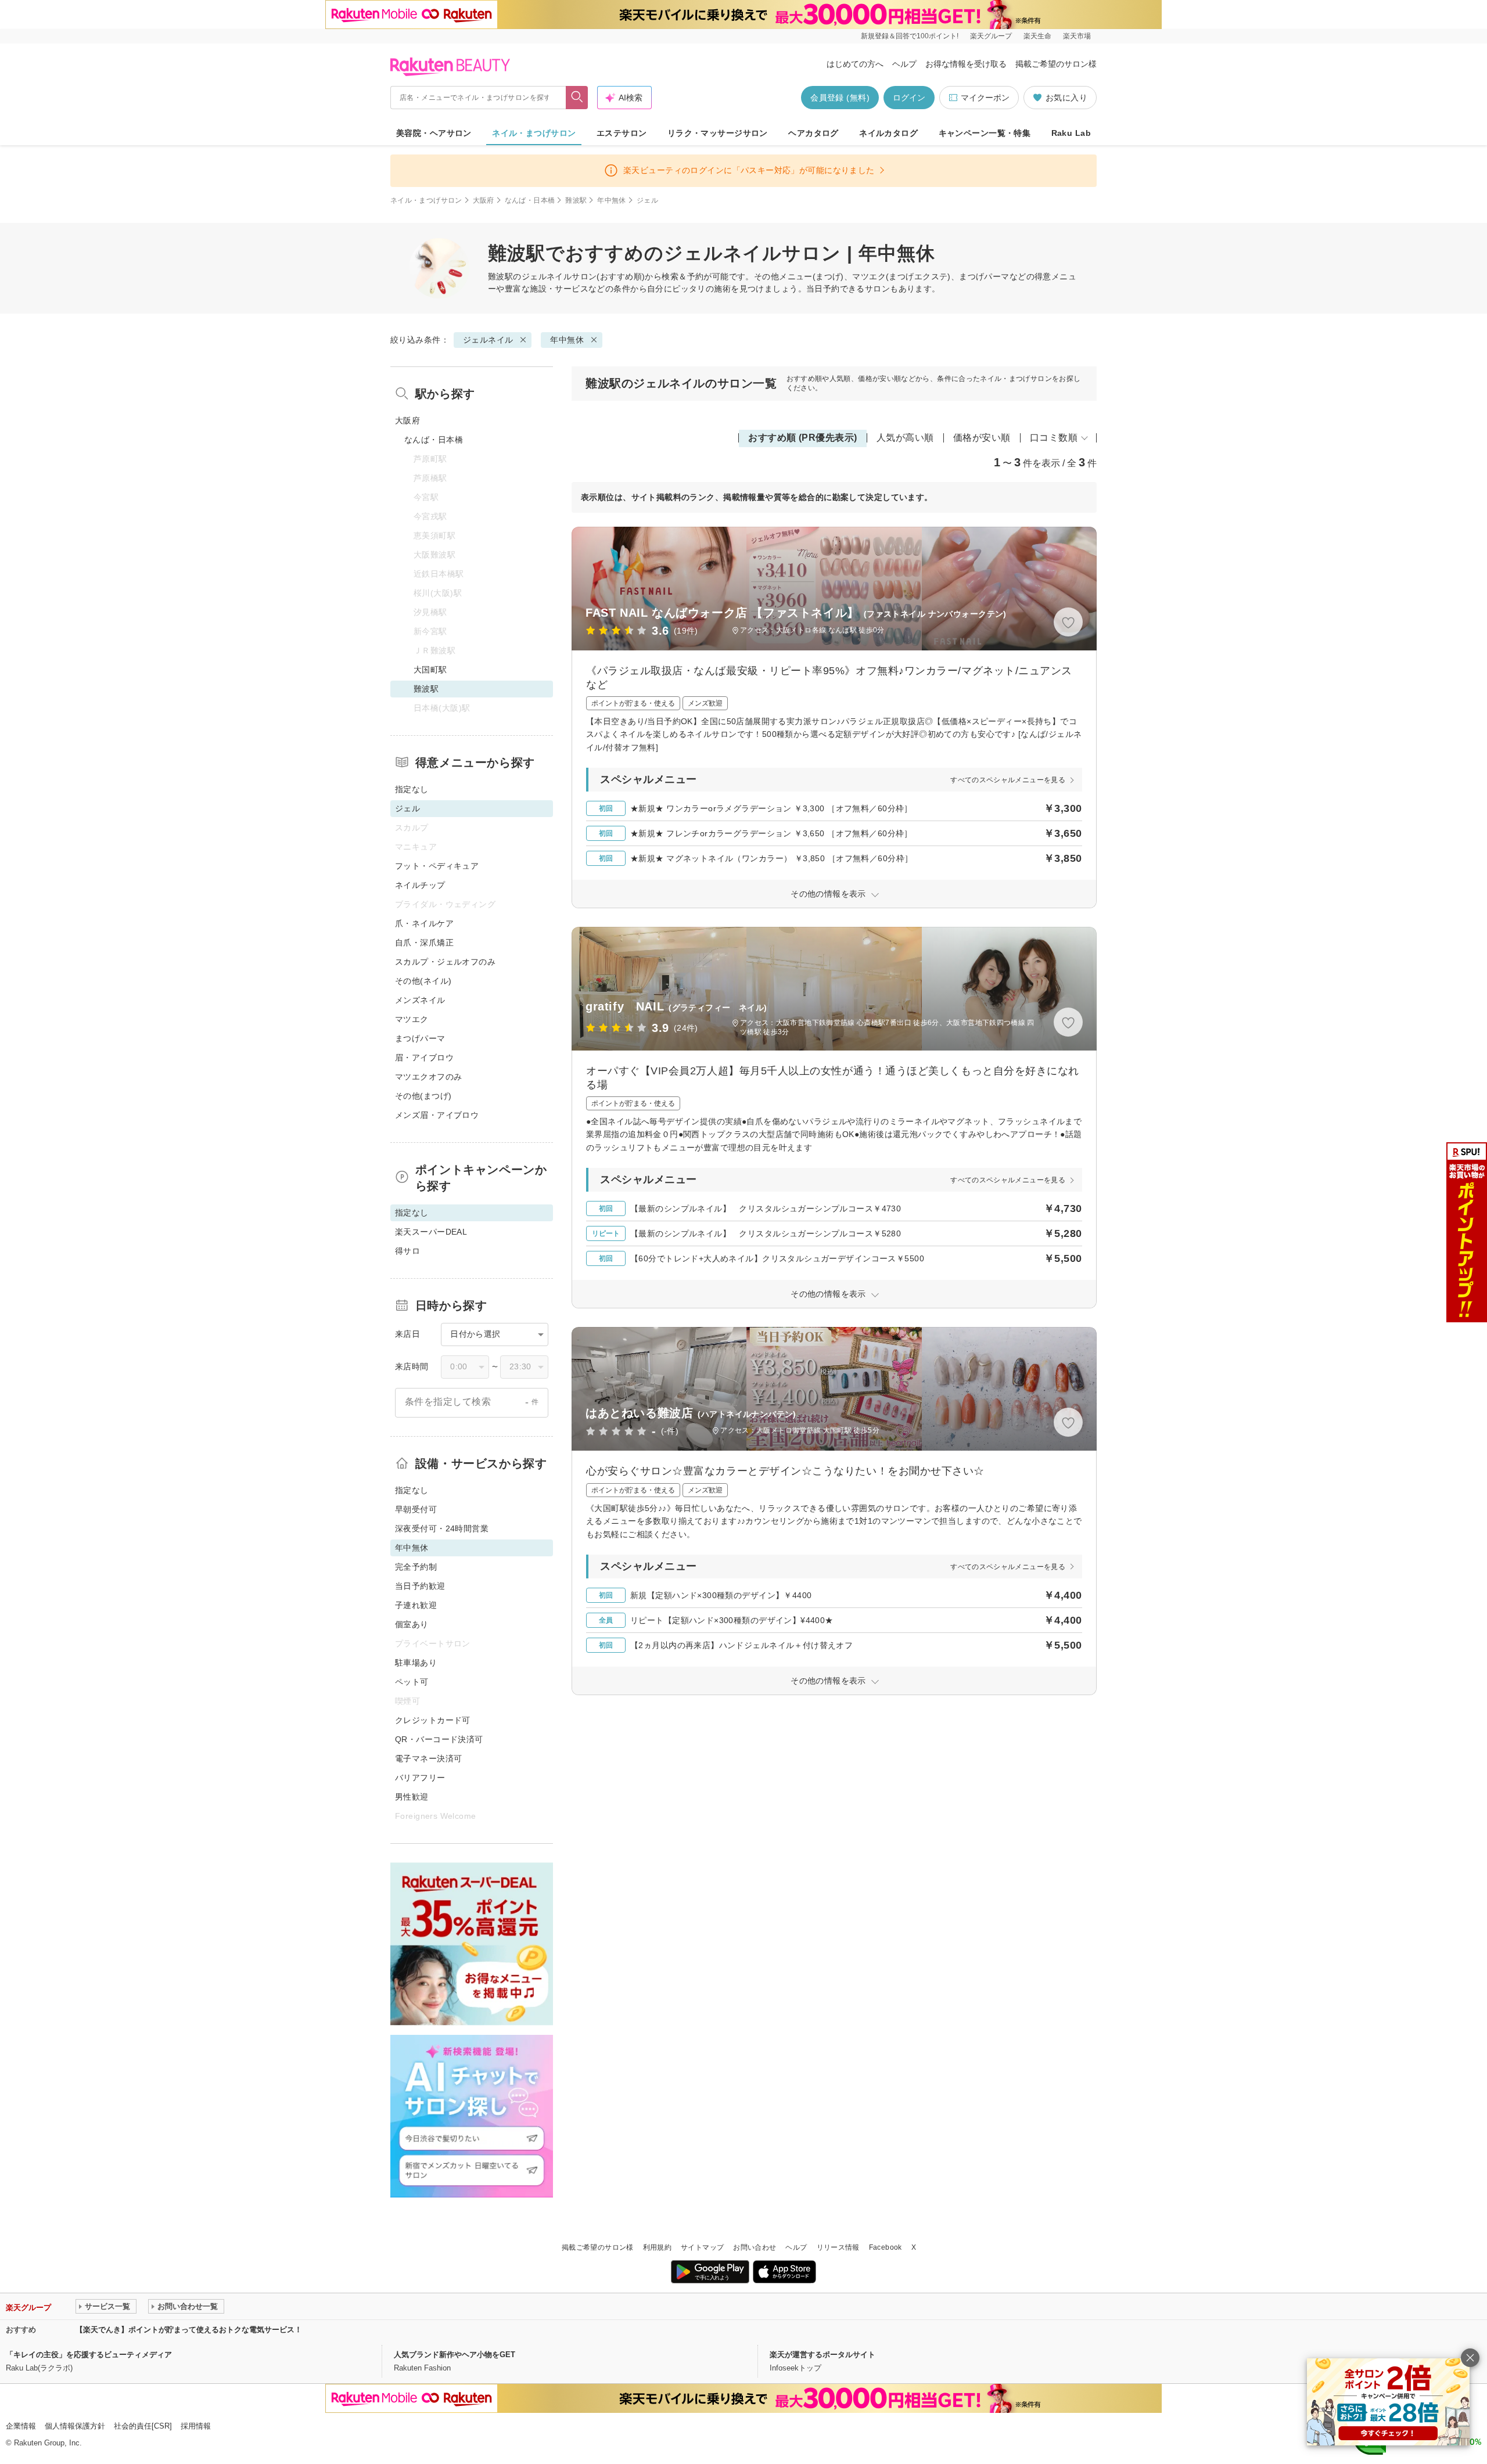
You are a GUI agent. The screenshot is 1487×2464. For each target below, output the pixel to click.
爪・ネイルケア (424, 923)
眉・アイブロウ (424, 1057)
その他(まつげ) (423, 1096)
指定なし (412, 789)
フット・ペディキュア (437, 866)
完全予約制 (416, 1567)
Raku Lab (1071, 133)
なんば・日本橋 (530, 200)
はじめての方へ (855, 64)
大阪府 (484, 200)
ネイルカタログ (888, 133)
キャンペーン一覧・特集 (985, 133)
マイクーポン (985, 98)
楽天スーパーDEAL (431, 1232)
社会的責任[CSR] (143, 2426)
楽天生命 (1037, 36)
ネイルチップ (420, 885)
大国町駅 (430, 670)
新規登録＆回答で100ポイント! (910, 36)
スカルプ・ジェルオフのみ (445, 962)
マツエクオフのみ (428, 1077)
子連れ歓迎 (416, 1605)
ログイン (909, 98)
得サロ (407, 1251)
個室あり (412, 1624)
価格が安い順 (982, 438)
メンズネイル (420, 1000)
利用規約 (657, 2247)
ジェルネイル (547, 276)
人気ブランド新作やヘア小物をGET (455, 2355)
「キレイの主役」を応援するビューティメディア (89, 2355)
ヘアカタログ (813, 133)
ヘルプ (904, 64)
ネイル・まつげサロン (534, 133)
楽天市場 (1077, 36)
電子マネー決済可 (428, 1758)
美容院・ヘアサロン (434, 133)
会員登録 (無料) (840, 98)
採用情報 (196, 2426)
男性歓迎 (412, 1797)
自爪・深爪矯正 (424, 943)
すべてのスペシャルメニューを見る (1008, 780)
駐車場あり (416, 1663)
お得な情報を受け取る (966, 64)
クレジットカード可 (433, 1720)
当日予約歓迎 (420, 1586)
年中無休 (611, 200)
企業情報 (21, 2426)
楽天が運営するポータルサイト (822, 2355)
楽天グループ (991, 36)
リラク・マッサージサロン (718, 133)
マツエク (412, 1019)
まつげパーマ (420, 1038)
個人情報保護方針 (75, 2426)
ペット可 (412, 1682)
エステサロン (622, 133)
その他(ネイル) (423, 981)
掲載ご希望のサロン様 (1056, 64)
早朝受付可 (416, 1509)
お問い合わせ (755, 2247)
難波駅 (576, 200)
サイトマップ (702, 2247)
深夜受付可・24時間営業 (442, 1528)
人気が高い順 (905, 438)
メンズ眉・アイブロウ (437, 1115)
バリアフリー (420, 1778)
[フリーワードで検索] (577, 98)
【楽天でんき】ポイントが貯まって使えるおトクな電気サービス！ (189, 2330)
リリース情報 (838, 2247)
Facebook (886, 2247)
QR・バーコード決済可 (439, 1739)
